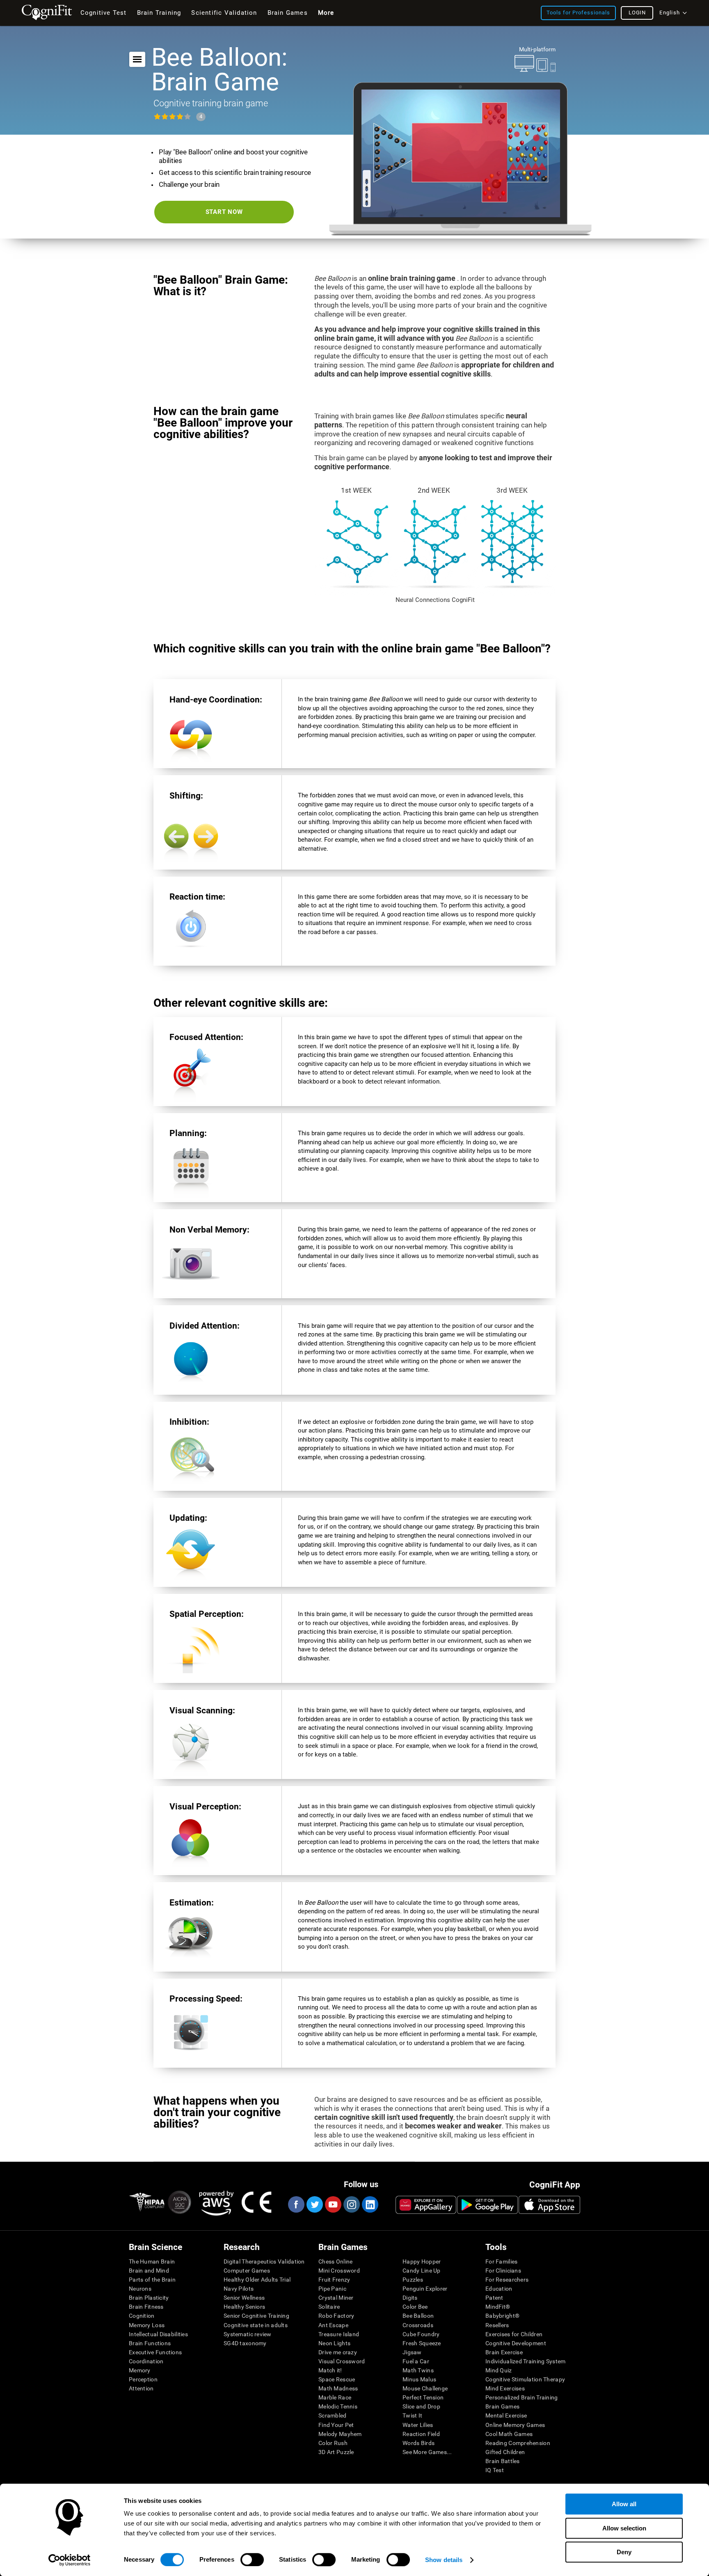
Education (499, 2289)
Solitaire (329, 2307)
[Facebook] (296, 2204)
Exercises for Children (514, 2334)
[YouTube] (333, 2204)
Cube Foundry (421, 2334)
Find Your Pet (336, 2425)
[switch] (252, 2560)
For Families (501, 2261)
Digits (410, 2298)
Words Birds (419, 2443)
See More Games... (427, 2452)
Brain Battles (503, 2461)
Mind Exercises (505, 2388)
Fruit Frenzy (334, 2280)
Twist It (412, 2415)
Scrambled (333, 2415)
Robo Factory (336, 2316)
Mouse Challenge (425, 2388)
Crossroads (418, 2325)
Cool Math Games (509, 2434)
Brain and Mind (149, 2271)
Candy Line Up (422, 2271)
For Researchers (507, 2280)
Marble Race (335, 2397)
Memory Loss (147, 2325)
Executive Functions (155, 2352)
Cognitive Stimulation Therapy (525, 2379)
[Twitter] (314, 2204)
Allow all (624, 2504)
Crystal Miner (336, 2298)
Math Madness (338, 2388)
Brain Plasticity (149, 2298)
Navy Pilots (239, 2289)
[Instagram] (351, 2204)
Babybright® (502, 2316)
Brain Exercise (504, 2352)
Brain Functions (150, 2343)
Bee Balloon (418, 2316)
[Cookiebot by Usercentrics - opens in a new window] (70, 2560)
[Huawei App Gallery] (426, 2205)
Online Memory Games (515, 2425)
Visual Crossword (342, 2361)
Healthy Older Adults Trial (257, 2280)
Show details (444, 2560)
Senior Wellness (244, 2298)
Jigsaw (412, 2352)
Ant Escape (333, 2325)
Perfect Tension (423, 2397)
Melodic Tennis (338, 2406)
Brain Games (502, 2406)
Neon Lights (334, 2343)
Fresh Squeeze (422, 2343)
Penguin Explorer (425, 2289)
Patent (494, 2298)
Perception (143, 2379)
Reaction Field (421, 2434)
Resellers (497, 2325)
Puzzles (413, 2280)
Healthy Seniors (244, 2307)
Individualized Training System (525, 2361)
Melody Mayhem (340, 2434)
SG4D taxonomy (245, 2343)
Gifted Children (505, 2452)
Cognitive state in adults (256, 2325)
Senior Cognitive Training (256, 2316)
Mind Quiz (499, 2370)
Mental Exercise (506, 2415)
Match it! (330, 2370)
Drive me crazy (338, 2352)
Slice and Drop (421, 2406)
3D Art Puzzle (336, 2452)
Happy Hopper (422, 2261)
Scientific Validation (224, 13)
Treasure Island (339, 2334)
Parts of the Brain (152, 2280)
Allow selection (624, 2528)
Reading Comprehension (518, 2443)
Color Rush (333, 2443)
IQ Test (495, 2470)
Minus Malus (419, 2379)
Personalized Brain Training (522, 2397)
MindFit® (498, 2307)
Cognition (142, 2316)
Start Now (224, 212)
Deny (624, 2552)
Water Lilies (418, 2425)
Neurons (140, 2289)
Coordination (146, 2361)
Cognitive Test (104, 13)
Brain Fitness (146, 2307)
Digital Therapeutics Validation (264, 2261)
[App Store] (549, 2205)
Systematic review (248, 2334)
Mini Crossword (339, 2271)
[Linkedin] (370, 2204)
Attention (141, 2388)
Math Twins (418, 2370)
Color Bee (415, 2307)
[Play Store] (487, 2205)
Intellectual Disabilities (158, 2334)
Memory (140, 2370)
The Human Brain (152, 2261)
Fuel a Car (416, 2361)
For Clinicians (503, 2271)
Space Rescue (337, 2379)
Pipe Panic (332, 2289)
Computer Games (247, 2271)
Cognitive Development (516, 2343)
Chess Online (335, 2261)
